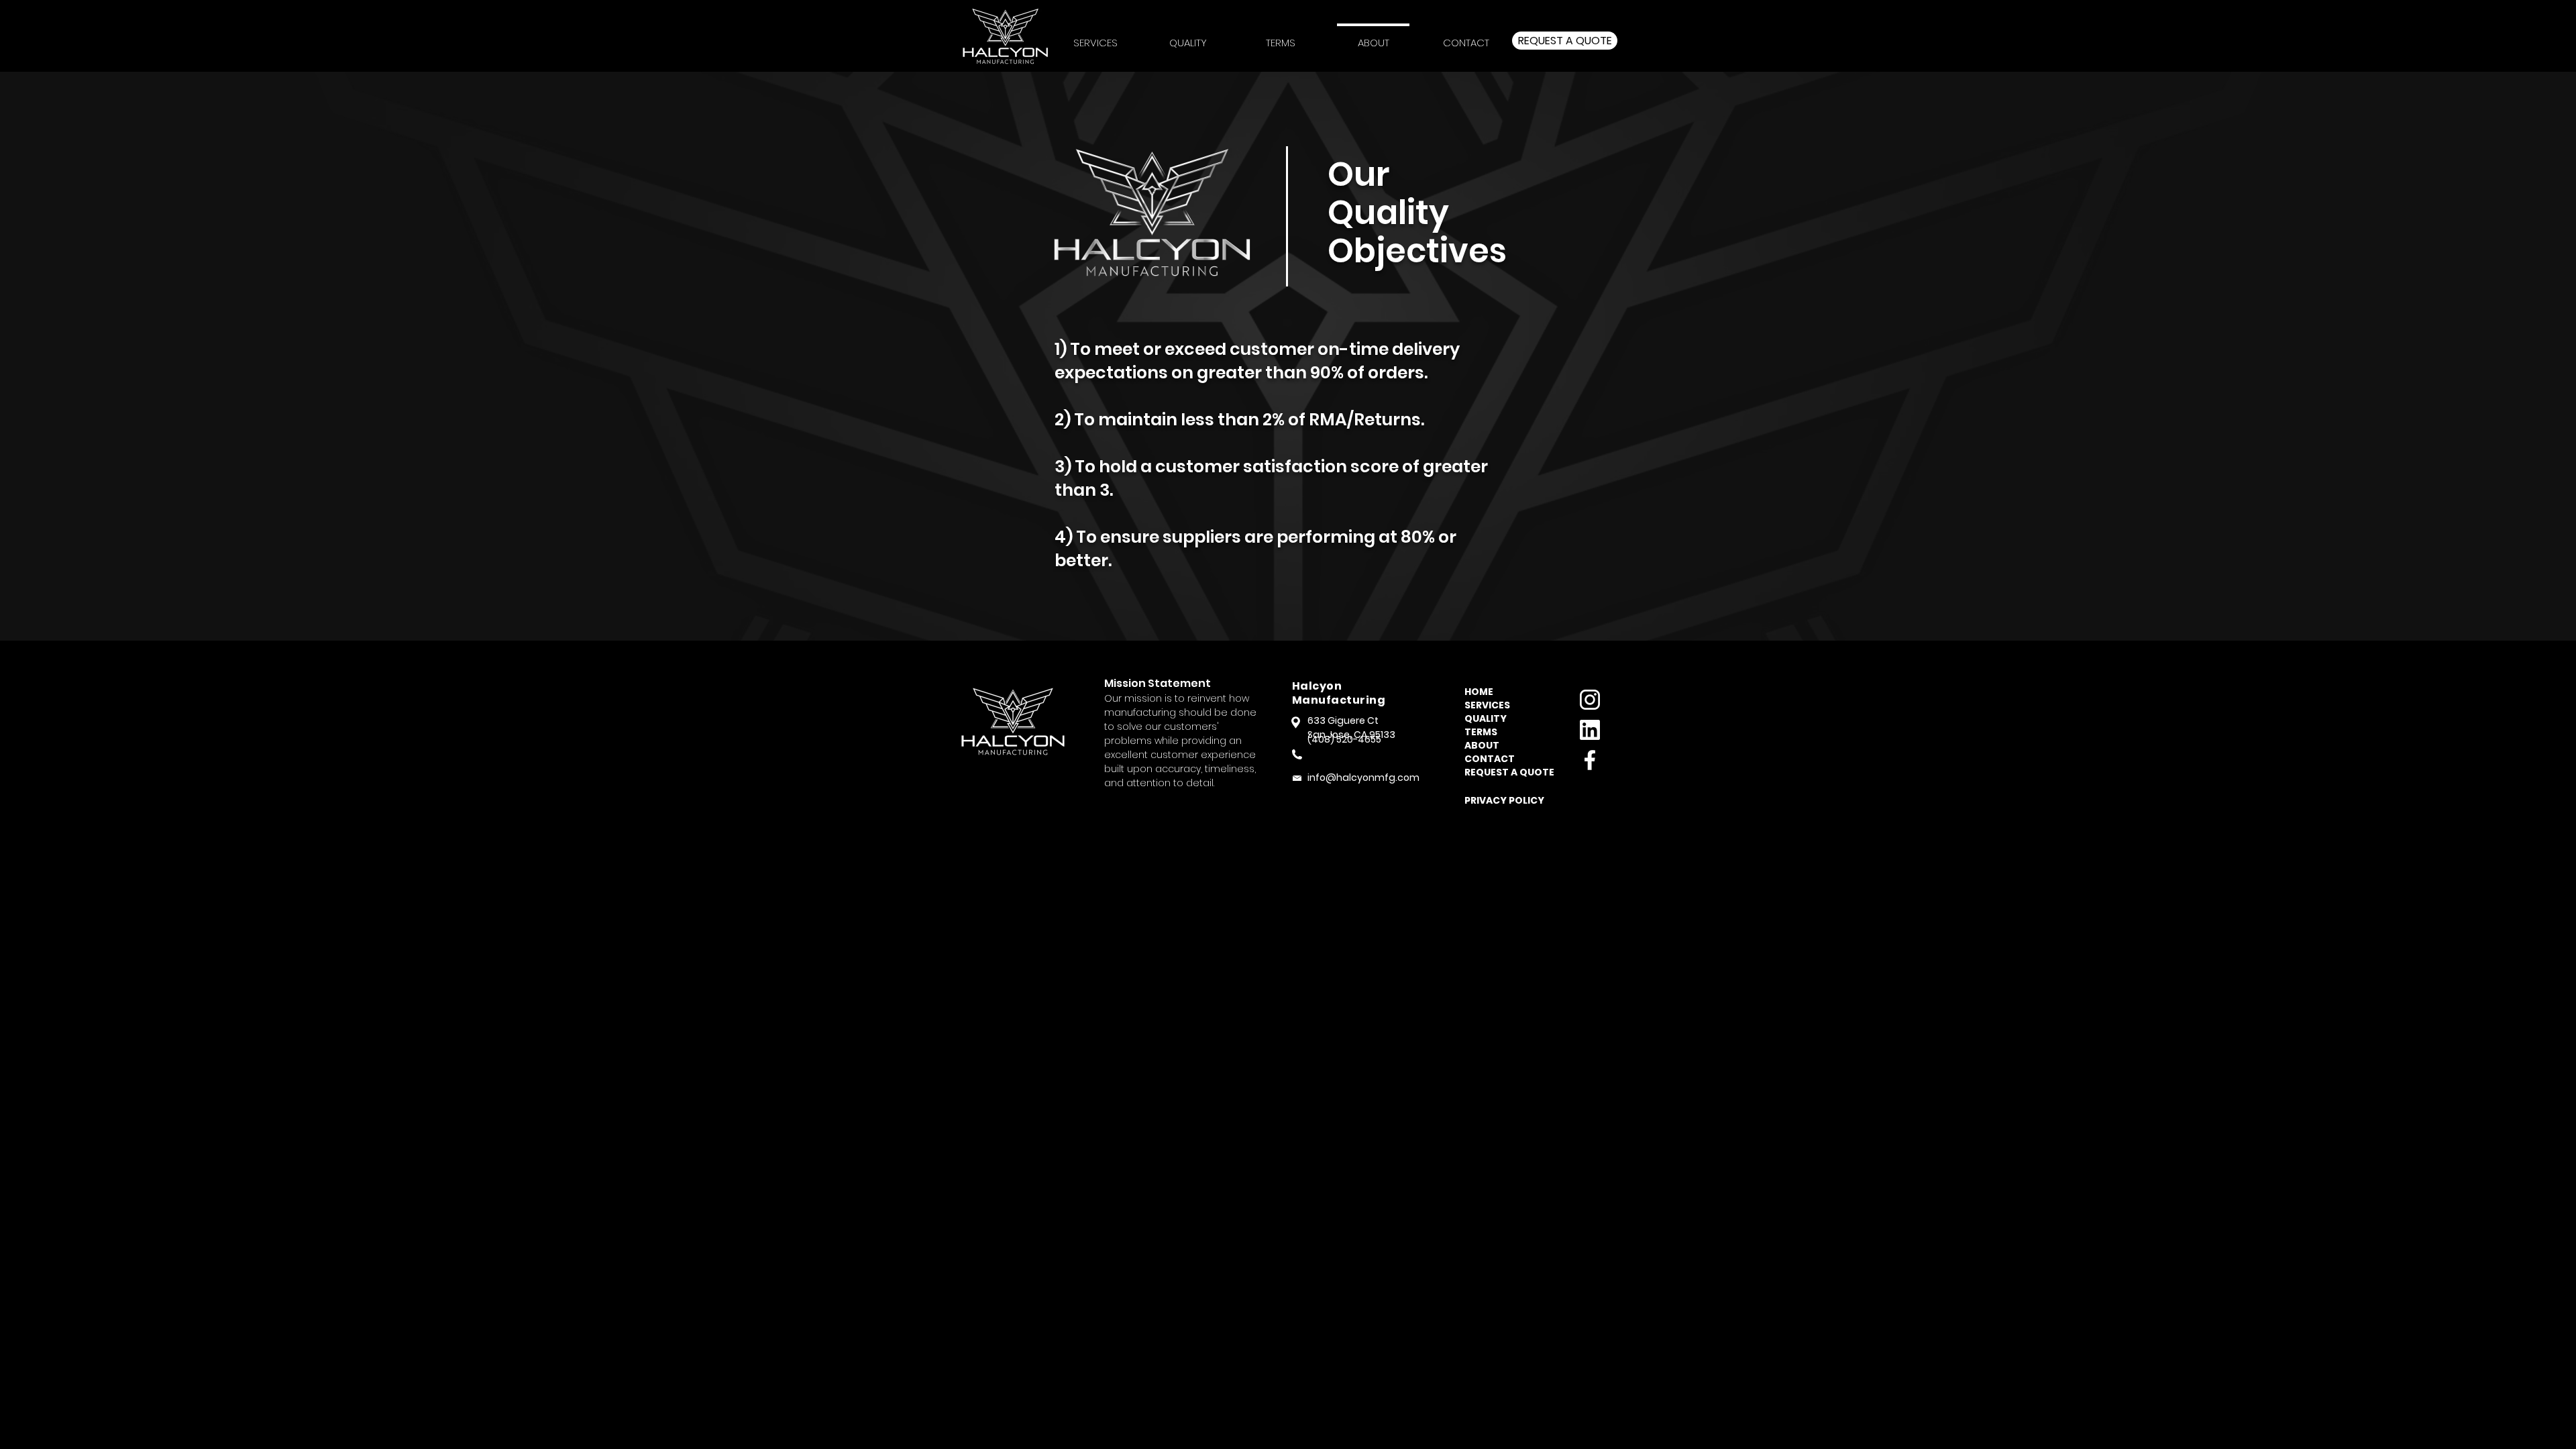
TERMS (1481, 732)
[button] (1281, 37)
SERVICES (1487, 705)
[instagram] (1590, 700)
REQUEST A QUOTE (1505, 772)
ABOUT (1482, 745)
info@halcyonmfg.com (1363, 777)
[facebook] (1590, 760)
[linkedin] (1590, 730)
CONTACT (1490, 759)
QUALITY (1486, 718)
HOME (1479, 692)
